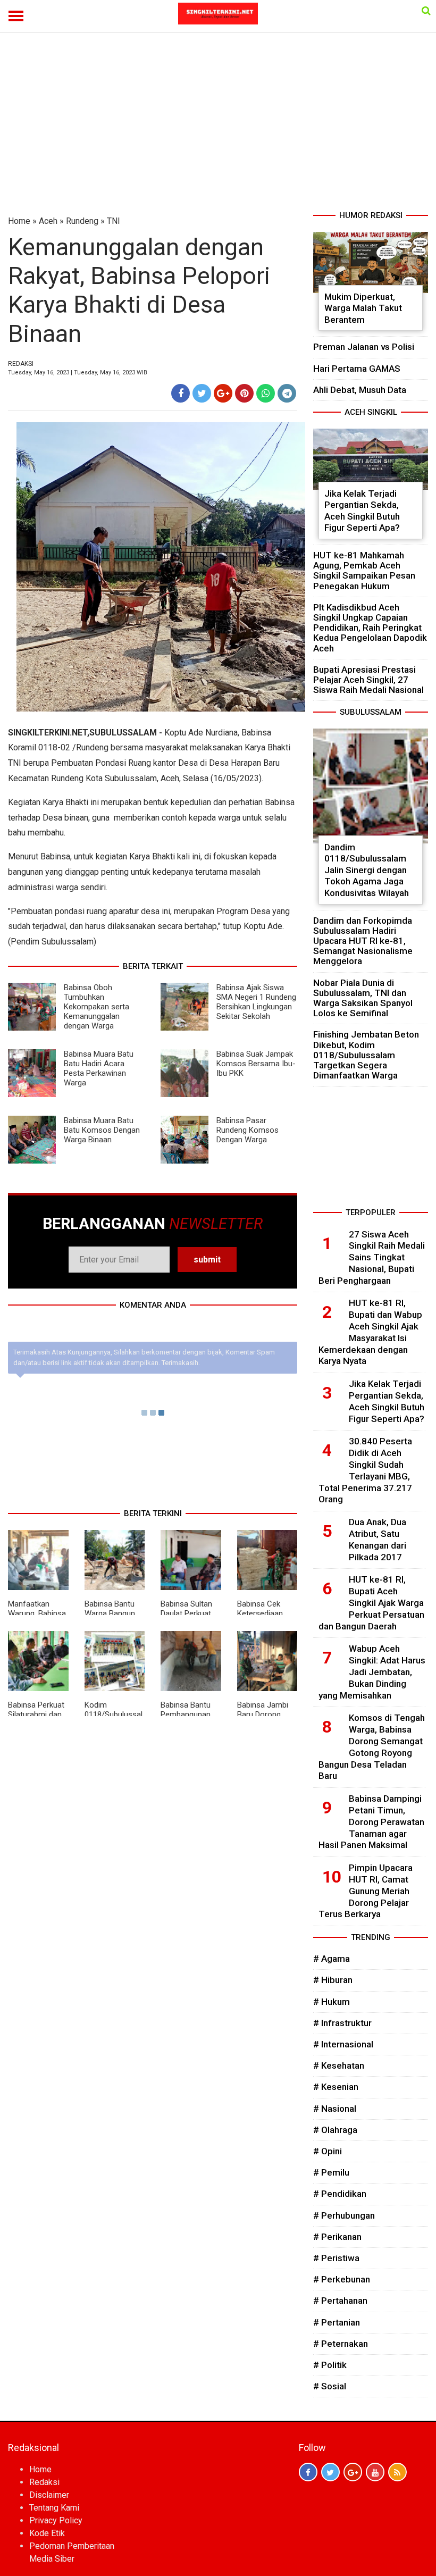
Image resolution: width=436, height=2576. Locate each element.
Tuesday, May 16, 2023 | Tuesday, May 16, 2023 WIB (78, 373)
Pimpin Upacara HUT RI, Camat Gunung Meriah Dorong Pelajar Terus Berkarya (366, 1891)
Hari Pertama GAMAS (357, 369)
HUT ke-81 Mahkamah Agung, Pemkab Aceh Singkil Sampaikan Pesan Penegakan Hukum (364, 571)
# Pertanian (337, 2322)
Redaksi (44, 2482)
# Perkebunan (342, 2279)
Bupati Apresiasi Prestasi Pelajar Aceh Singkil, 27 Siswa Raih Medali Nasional (368, 680)
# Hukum (332, 2002)
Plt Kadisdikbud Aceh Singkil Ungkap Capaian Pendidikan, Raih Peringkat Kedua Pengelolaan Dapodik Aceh (370, 628)
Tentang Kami (54, 2508)
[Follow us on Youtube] (375, 2472)
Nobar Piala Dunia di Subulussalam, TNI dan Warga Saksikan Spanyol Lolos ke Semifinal (363, 998)
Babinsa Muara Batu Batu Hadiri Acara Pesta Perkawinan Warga (99, 1068)
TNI (114, 221)
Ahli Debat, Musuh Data (360, 390)
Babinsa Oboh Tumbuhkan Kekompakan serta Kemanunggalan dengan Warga (97, 1007)
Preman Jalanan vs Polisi (364, 347)
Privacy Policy (56, 2520)
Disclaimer (49, 2495)
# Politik (330, 2365)
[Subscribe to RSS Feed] (397, 2472)
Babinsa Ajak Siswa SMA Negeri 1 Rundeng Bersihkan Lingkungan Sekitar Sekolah (256, 1002)
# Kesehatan (339, 2065)
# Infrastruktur (342, 2023)
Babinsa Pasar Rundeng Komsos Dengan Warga (248, 1130)
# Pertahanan (340, 2301)
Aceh (48, 221)
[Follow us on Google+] (353, 2472)
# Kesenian (336, 2087)
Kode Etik (47, 2533)
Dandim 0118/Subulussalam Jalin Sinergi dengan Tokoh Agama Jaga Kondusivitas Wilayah (367, 870)
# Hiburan (333, 1980)
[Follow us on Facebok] (308, 2472)
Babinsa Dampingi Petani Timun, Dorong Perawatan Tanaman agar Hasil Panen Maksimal (371, 1822)
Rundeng (82, 221)
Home (19, 221)
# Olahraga (335, 2130)
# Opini (328, 2151)
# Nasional (335, 2109)
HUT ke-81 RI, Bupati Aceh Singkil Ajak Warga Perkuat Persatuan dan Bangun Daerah (371, 1603)
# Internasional (343, 2044)
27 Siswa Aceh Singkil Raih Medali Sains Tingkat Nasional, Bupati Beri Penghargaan (372, 1257)
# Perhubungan (344, 2215)
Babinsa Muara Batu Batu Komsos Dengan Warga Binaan (102, 1130)
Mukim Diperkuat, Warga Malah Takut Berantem (363, 308)
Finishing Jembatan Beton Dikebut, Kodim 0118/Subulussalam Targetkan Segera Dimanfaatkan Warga (366, 1055)
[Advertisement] (218, 130)
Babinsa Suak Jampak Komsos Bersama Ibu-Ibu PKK (256, 1064)
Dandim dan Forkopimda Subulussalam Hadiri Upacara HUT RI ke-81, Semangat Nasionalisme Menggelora (363, 941)
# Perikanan (337, 2237)
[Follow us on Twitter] (330, 2472)
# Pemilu (331, 2172)
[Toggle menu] (16, 16)
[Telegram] (287, 393)
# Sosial (330, 2386)
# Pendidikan (340, 2194)
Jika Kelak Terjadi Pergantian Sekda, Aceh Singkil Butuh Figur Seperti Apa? (362, 511)
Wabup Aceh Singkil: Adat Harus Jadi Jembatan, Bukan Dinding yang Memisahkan (372, 1672)
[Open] (426, 11)
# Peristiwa (336, 2258)
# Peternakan (341, 2344)
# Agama (332, 1959)
